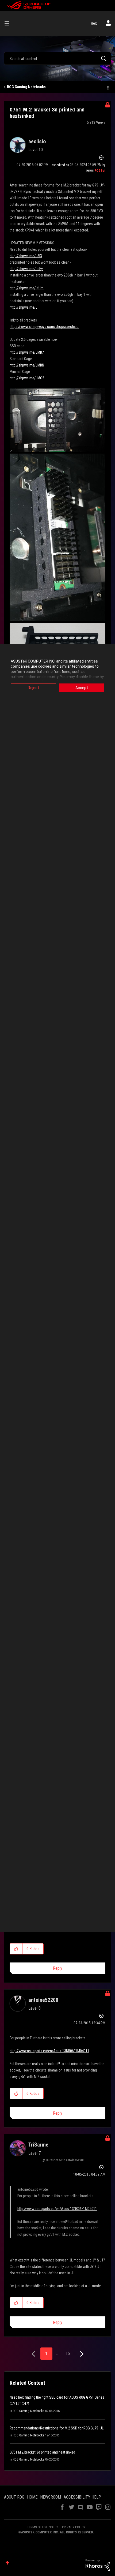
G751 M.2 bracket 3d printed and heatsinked (42, 2452)
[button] (16, 1949)
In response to (65, 2160)
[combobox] (57, 58)
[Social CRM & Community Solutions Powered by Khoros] (98, 2564)
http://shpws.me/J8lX (26, 256)
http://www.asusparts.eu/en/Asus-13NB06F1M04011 (49, 2051)
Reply (58, 1968)
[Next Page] (81, 2354)
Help (94, 23)
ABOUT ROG (14, 2497)
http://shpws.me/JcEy (26, 269)
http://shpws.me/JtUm (27, 288)
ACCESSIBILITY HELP (82, 2497)
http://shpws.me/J (24, 307)
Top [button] (7, 2563)
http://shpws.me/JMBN (27, 365)
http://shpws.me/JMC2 (27, 378)
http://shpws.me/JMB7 (27, 352)
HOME (32, 2497)
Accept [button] (82, 688)
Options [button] (108, 87)
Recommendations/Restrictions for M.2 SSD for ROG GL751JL (57, 2428)
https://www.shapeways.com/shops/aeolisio (44, 327)
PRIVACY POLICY (74, 2527)
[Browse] (9, 23)
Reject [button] (33, 688)
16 (68, 2353)
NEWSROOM (51, 2497)
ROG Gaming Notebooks (26, 87)
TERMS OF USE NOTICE (43, 2527)
